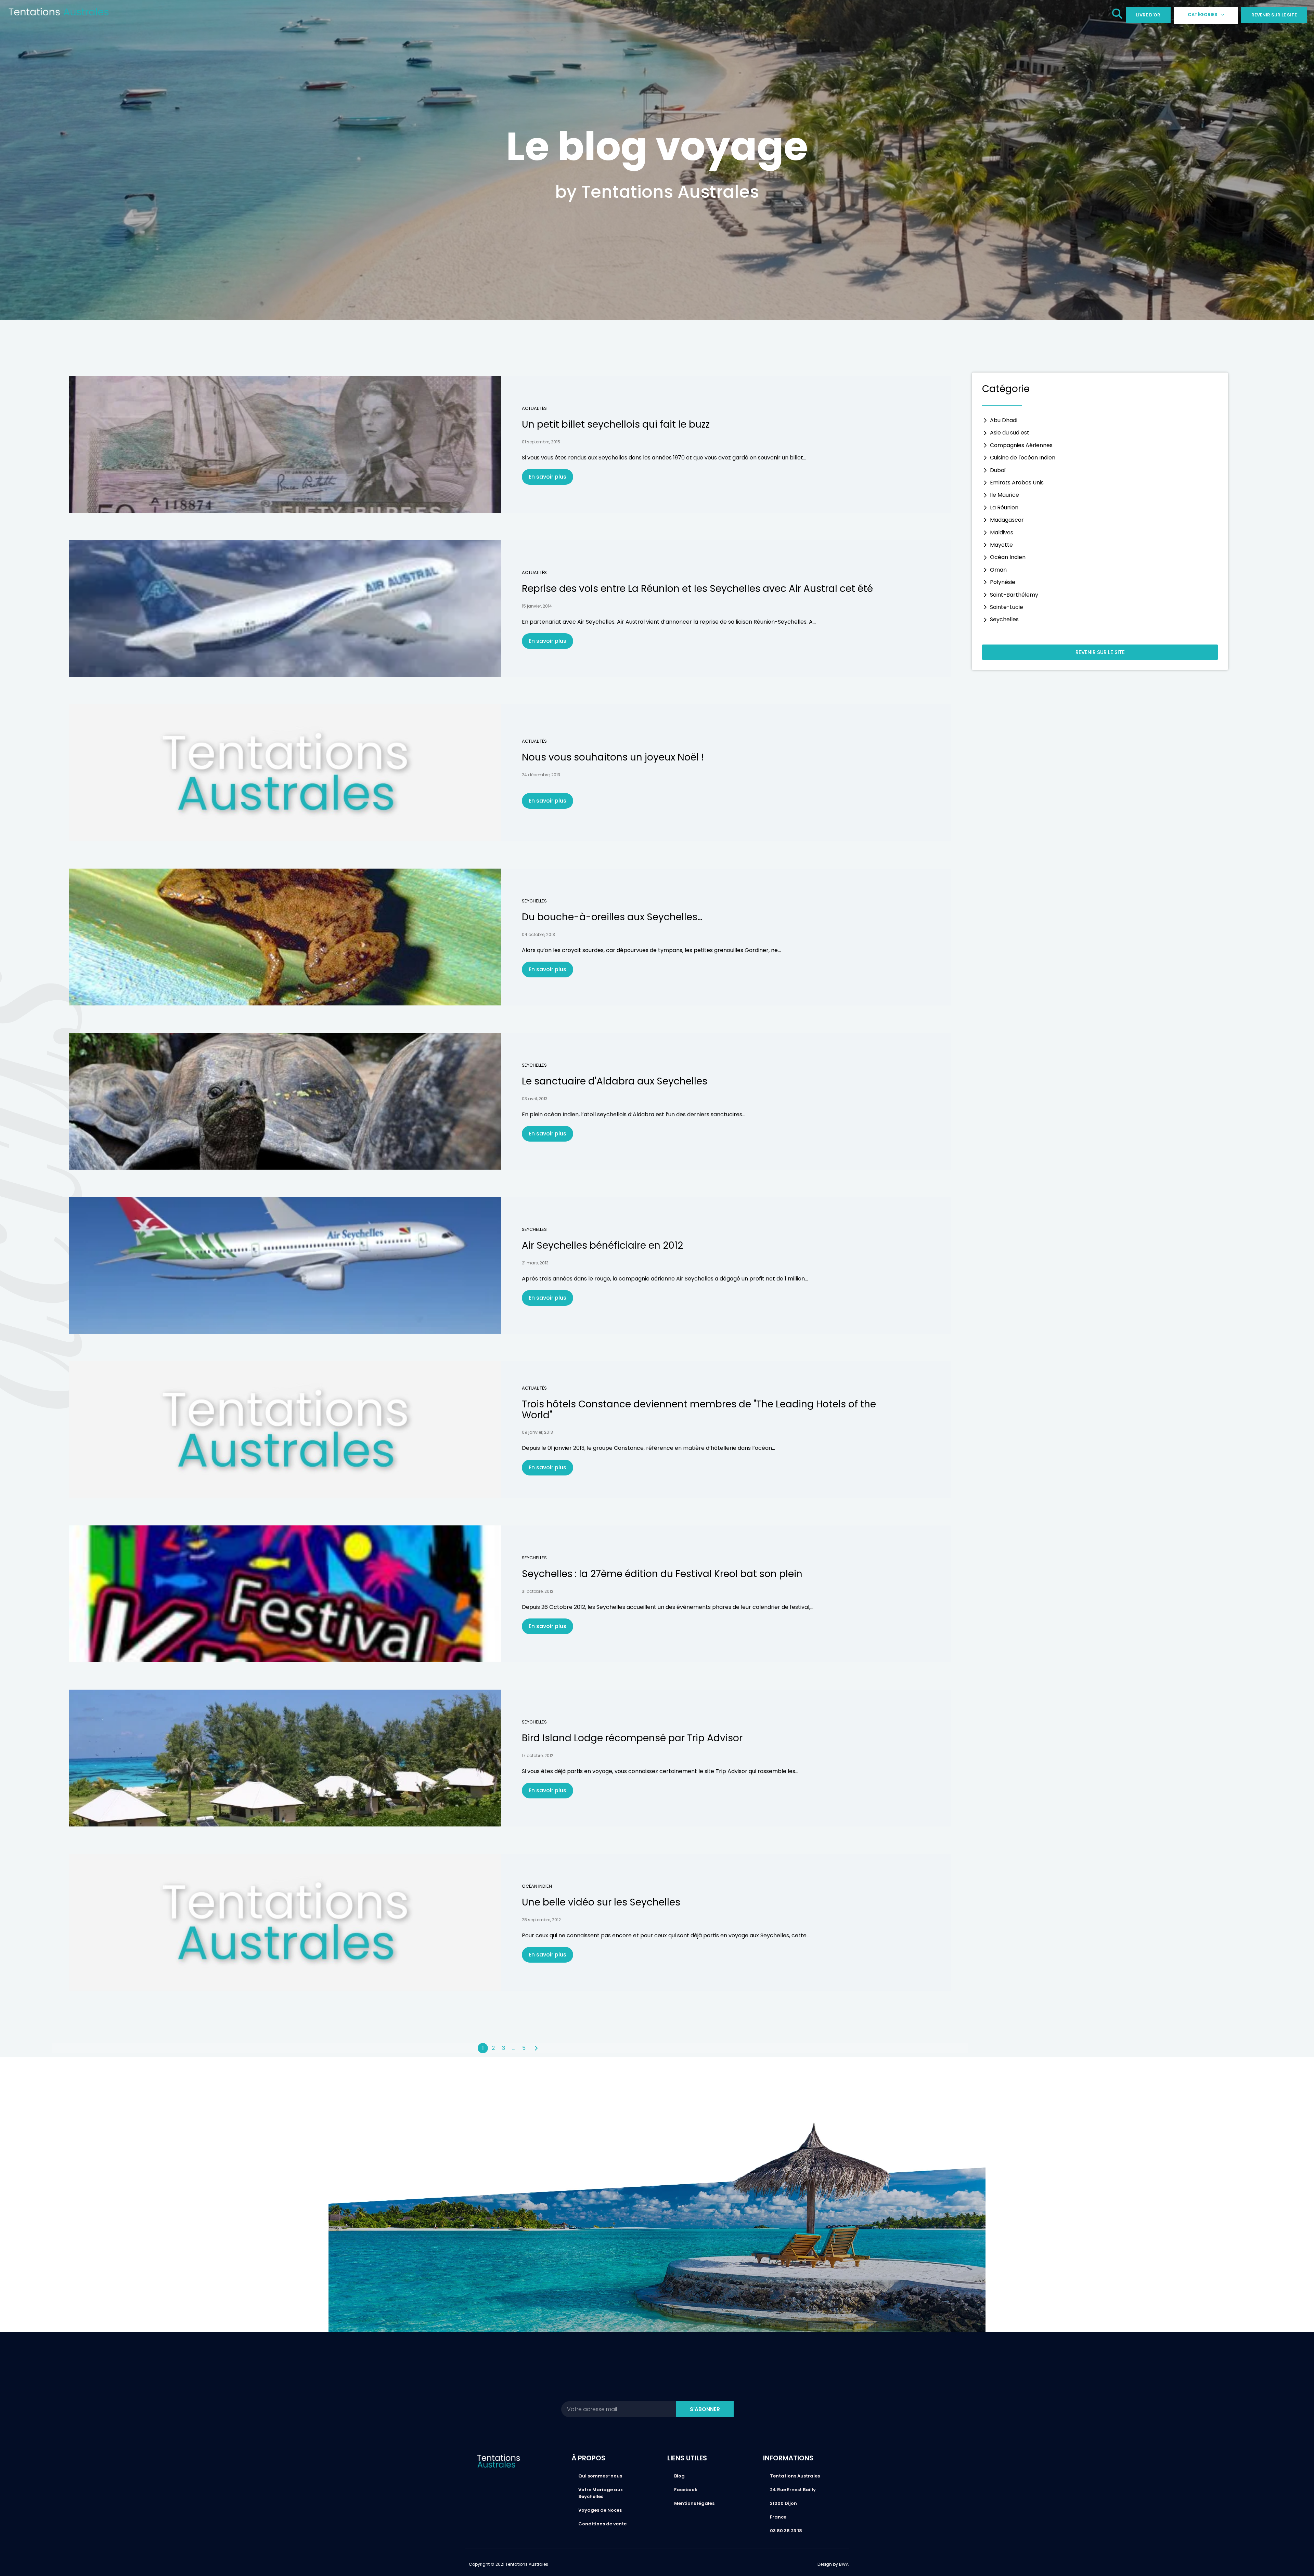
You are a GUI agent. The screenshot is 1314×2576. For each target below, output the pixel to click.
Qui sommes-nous (600, 2476)
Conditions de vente (602, 2524)
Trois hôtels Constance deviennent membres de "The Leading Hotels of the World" (699, 1409)
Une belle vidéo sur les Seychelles (601, 1902)
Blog (679, 2476)
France (778, 2517)
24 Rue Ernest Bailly (793, 2490)
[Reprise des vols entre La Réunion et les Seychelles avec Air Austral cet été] (285, 609)
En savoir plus (547, 477)
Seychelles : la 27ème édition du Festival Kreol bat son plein (662, 1574)
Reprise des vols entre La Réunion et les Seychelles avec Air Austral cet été (697, 589)
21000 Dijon (783, 2503)
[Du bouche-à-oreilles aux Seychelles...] (285, 937)
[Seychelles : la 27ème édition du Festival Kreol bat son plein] (285, 1594)
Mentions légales (694, 2503)
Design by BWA (833, 2564)
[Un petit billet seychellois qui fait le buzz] (285, 444)
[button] (1117, 15)
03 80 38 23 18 (786, 2531)
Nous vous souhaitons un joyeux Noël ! (613, 757)
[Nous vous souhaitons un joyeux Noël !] (285, 773)
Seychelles (534, 901)
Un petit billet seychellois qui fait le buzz (616, 424)
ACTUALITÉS (534, 408)
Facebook (686, 2490)
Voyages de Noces (600, 2510)
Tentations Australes (795, 2476)
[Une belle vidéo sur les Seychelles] (285, 1922)
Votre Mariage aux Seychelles (601, 2493)
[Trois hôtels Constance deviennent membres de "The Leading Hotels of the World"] (285, 1430)
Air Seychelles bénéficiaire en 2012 (602, 1245)
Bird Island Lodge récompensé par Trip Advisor (632, 1738)
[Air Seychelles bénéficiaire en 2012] (285, 1265)
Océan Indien (537, 1886)
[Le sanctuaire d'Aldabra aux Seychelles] (285, 1101)
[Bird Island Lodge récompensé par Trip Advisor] (285, 1758)
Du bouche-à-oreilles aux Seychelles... (612, 917)
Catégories (1203, 15)
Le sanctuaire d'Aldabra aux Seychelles (615, 1081)
